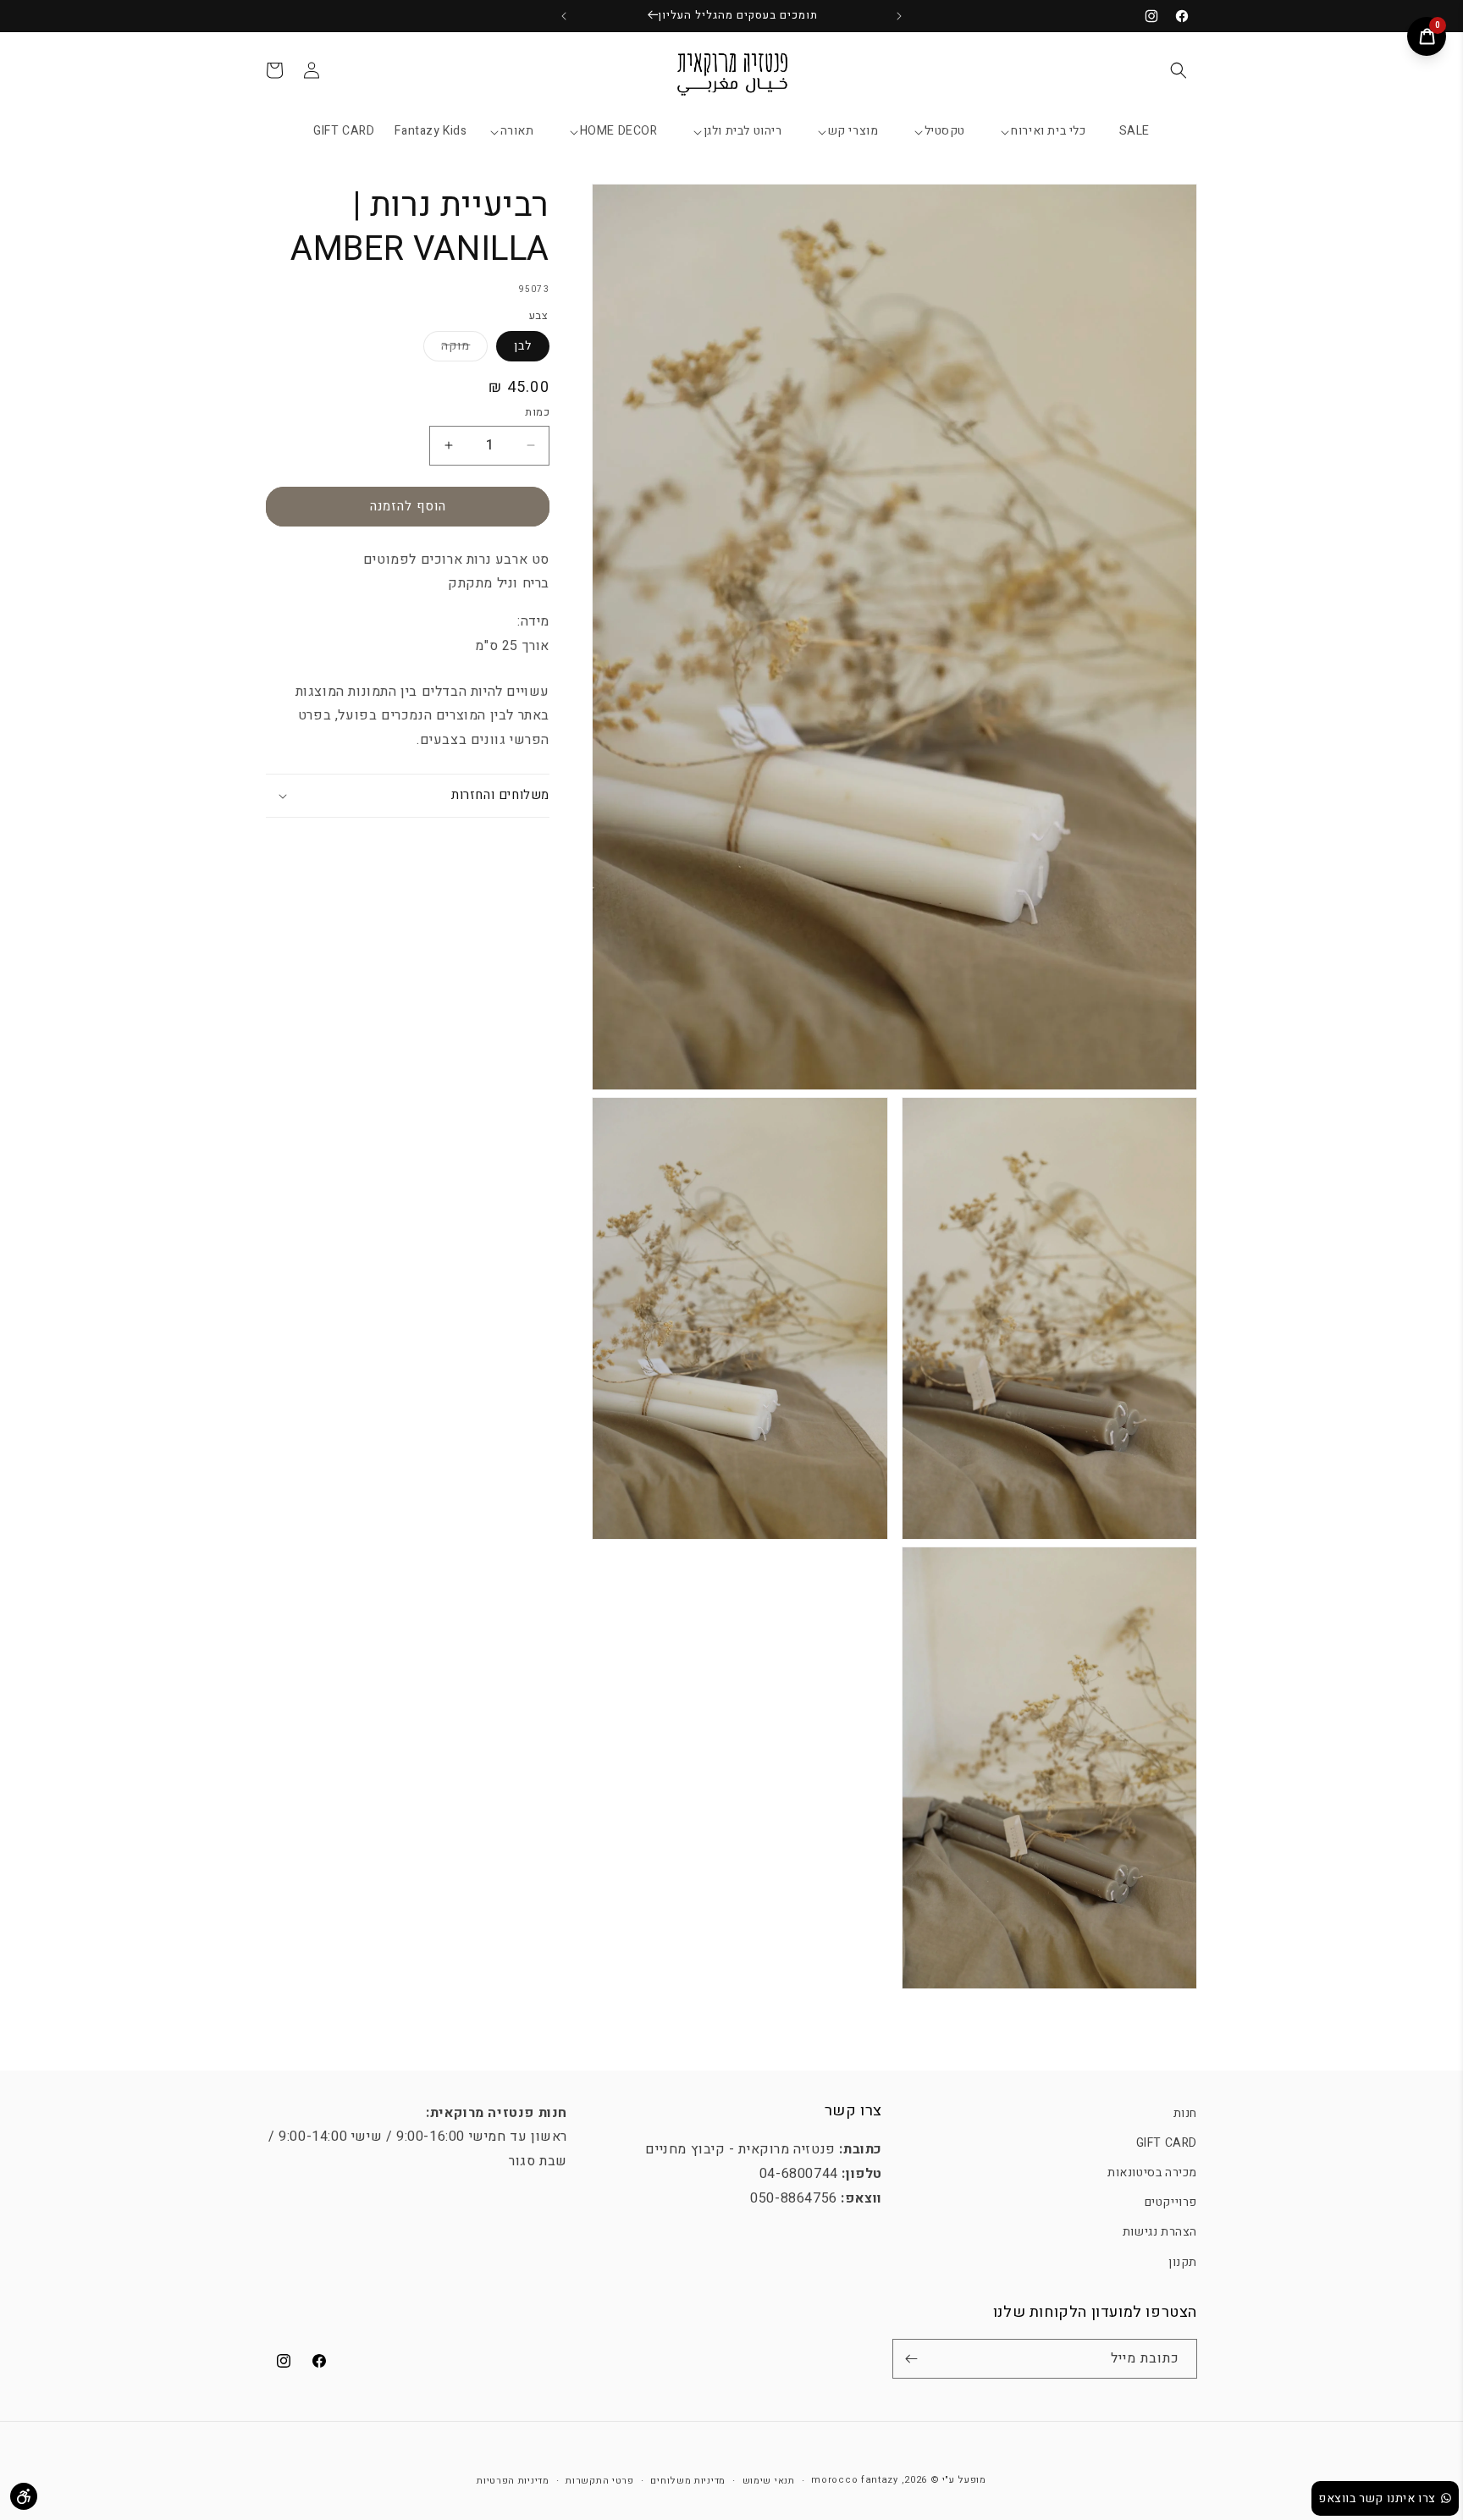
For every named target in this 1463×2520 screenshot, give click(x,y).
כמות (537, 412)
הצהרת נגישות (1160, 2232)
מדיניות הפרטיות (513, 2481)
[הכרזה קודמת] (899, 16)
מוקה (447, 349)
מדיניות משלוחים (688, 2481)
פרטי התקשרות (599, 2481)
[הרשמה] (911, 2359)
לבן (523, 346)
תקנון (1183, 2261)
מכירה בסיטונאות (1152, 2173)
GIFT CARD (1167, 2143)
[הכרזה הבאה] (564, 16)
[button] (1179, 70)
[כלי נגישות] (24, 2496)
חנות (1185, 2113)
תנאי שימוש (769, 2481)
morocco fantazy (855, 2480)
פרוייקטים (1171, 2202)
